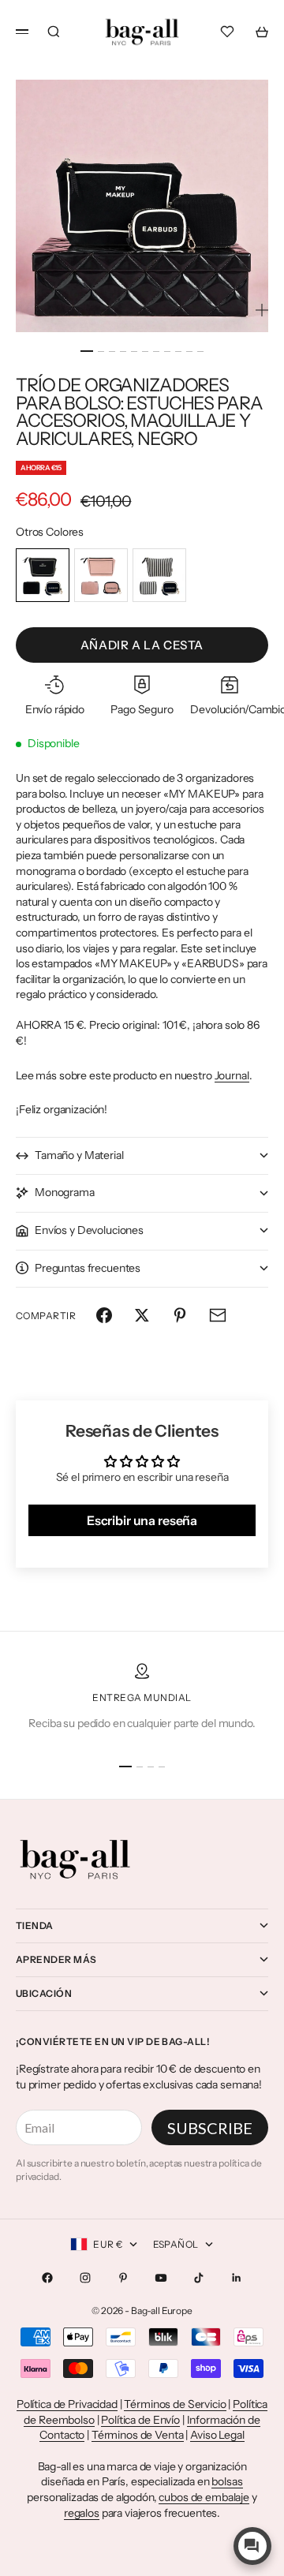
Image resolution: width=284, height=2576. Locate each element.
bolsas (227, 2481)
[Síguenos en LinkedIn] (237, 2278)
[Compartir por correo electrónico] (218, 1315)
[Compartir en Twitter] (142, 1315)
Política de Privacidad (67, 2404)
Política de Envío (140, 2420)
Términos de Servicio (175, 2404)
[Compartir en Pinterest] (180, 1315)
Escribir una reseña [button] (142, 1520)
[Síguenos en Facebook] (47, 2278)
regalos (82, 2513)
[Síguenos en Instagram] (85, 2278)
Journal (232, 1075)
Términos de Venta (138, 2435)
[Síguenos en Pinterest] (123, 2278)
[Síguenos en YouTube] (161, 2278)
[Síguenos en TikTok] (199, 2278)
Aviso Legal (217, 2435)
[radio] (43, 575)
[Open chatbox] (252, 2546)
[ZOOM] (262, 310)
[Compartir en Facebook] (104, 1315)
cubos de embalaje (204, 2497)
